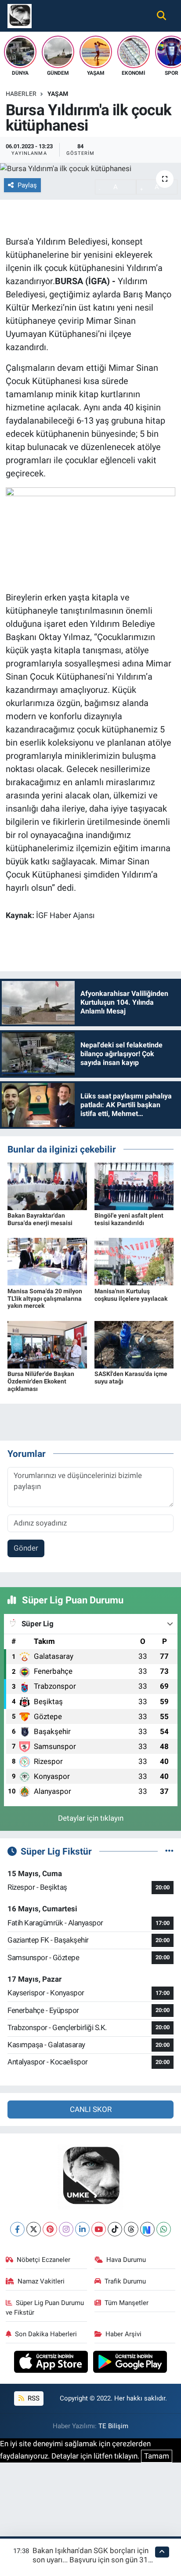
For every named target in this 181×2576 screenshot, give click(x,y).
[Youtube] (99, 2229)
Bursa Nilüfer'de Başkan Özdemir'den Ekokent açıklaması (41, 1381)
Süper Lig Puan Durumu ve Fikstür (45, 2308)
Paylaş (27, 185)
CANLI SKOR (91, 2109)
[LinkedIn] (82, 2229)
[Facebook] (17, 2229)
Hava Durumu (126, 2260)
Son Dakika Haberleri (46, 2334)
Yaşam (58, 94)
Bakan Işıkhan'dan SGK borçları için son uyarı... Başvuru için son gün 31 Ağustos (90, 2560)
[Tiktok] (115, 2229)
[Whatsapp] (164, 2229)
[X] (34, 2229)
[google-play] (130, 2363)
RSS (33, 2398)
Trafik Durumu (125, 2281)
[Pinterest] (50, 2229)
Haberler (21, 94)
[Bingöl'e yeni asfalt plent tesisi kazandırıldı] (134, 1186)
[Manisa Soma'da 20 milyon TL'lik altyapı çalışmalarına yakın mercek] (47, 1261)
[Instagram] (66, 2229)
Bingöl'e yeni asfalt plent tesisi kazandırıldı (129, 1219)
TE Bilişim (113, 2426)
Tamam (157, 2456)
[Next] (147, 2229)
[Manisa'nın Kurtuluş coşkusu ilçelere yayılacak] (134, 1261)
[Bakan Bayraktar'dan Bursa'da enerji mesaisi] (47, 1186)
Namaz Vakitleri (41, 2281)
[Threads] (131, 2229)
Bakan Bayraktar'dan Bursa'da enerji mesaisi (40, 1219)
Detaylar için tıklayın (91, 1818)
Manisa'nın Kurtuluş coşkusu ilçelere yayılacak (131, 1295)
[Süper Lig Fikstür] (169, 1851)
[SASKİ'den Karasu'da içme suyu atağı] (134, 1344)
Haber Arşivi (123, 2334)
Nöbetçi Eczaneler (43, 2260)
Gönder (26, 1548)
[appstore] (52, 2363)
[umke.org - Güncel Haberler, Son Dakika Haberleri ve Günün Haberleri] (20, 15)
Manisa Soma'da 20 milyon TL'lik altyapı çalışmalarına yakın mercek (45, 1299)
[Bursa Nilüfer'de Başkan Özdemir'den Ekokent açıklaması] (47, 1344)
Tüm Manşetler (127, 2303)
